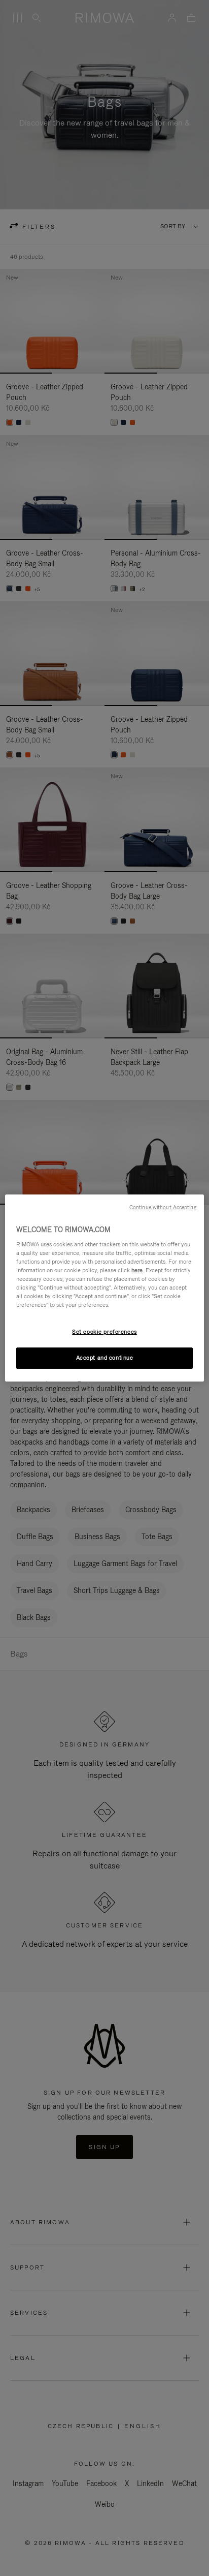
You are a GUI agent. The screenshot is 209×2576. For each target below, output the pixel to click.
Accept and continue (105, 1358)
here (137, 1270)
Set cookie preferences (104, 1332)
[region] (104, 1288)
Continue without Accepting (163, 1207)
